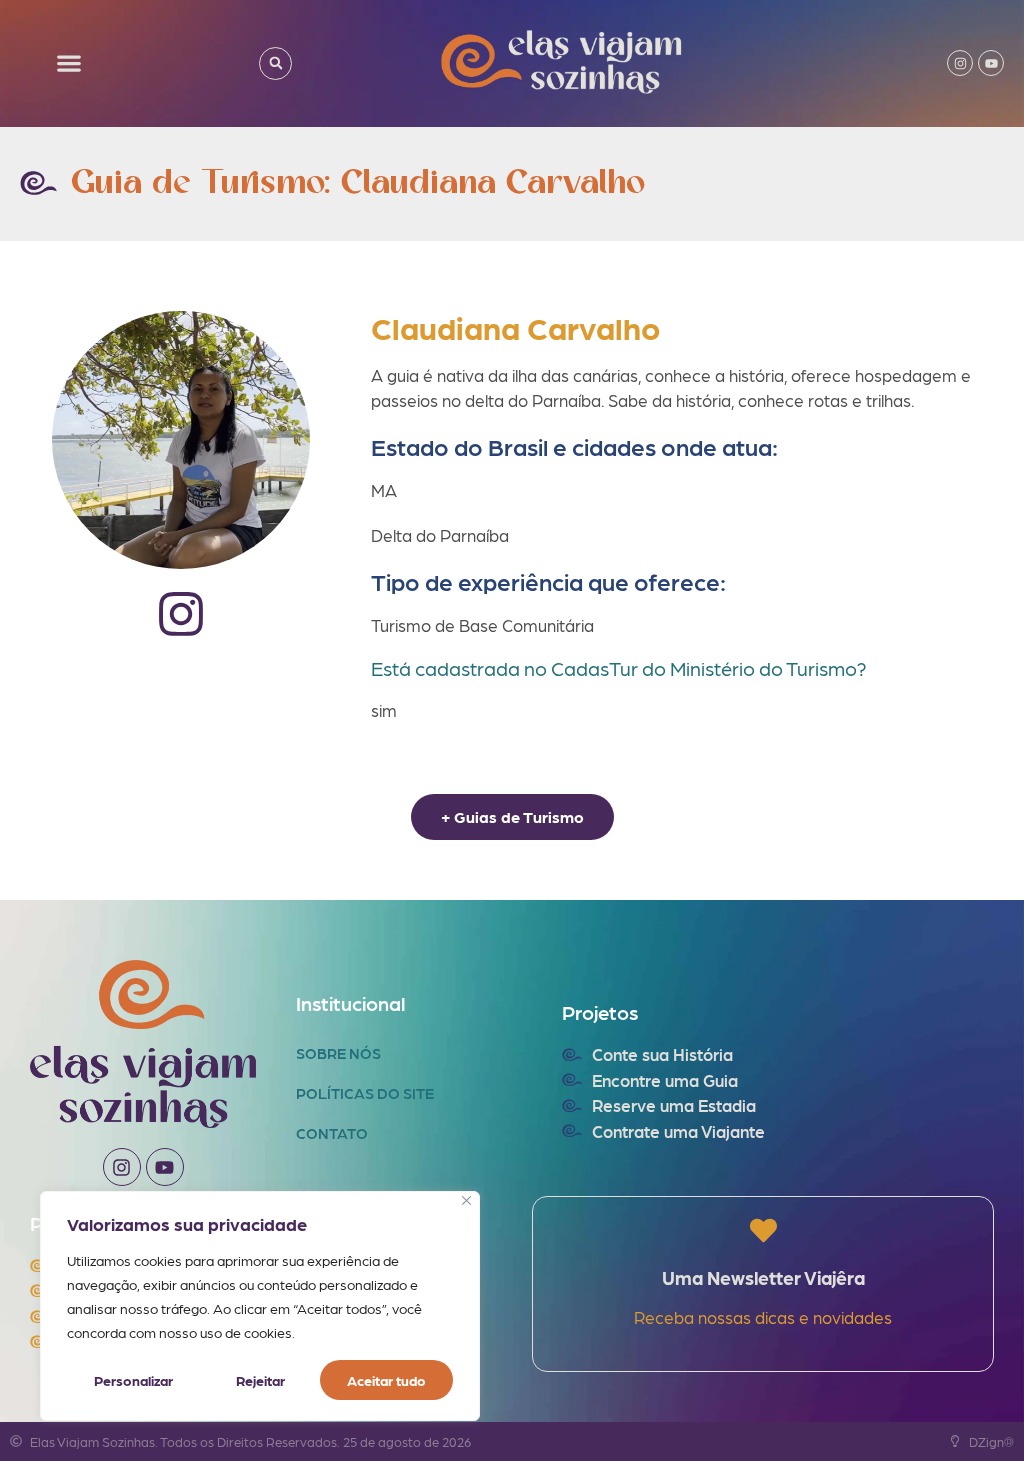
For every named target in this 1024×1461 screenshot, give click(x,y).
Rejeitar (260, 1380)
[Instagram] (960, 63)
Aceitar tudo (386, 1380)
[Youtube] (991, 63)
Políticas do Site (365, 1093)
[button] (69, 63)
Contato (332, 1133)
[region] (260, 1306)
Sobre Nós (338, 1053)
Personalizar (133, 1380)
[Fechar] (466, 1200)
